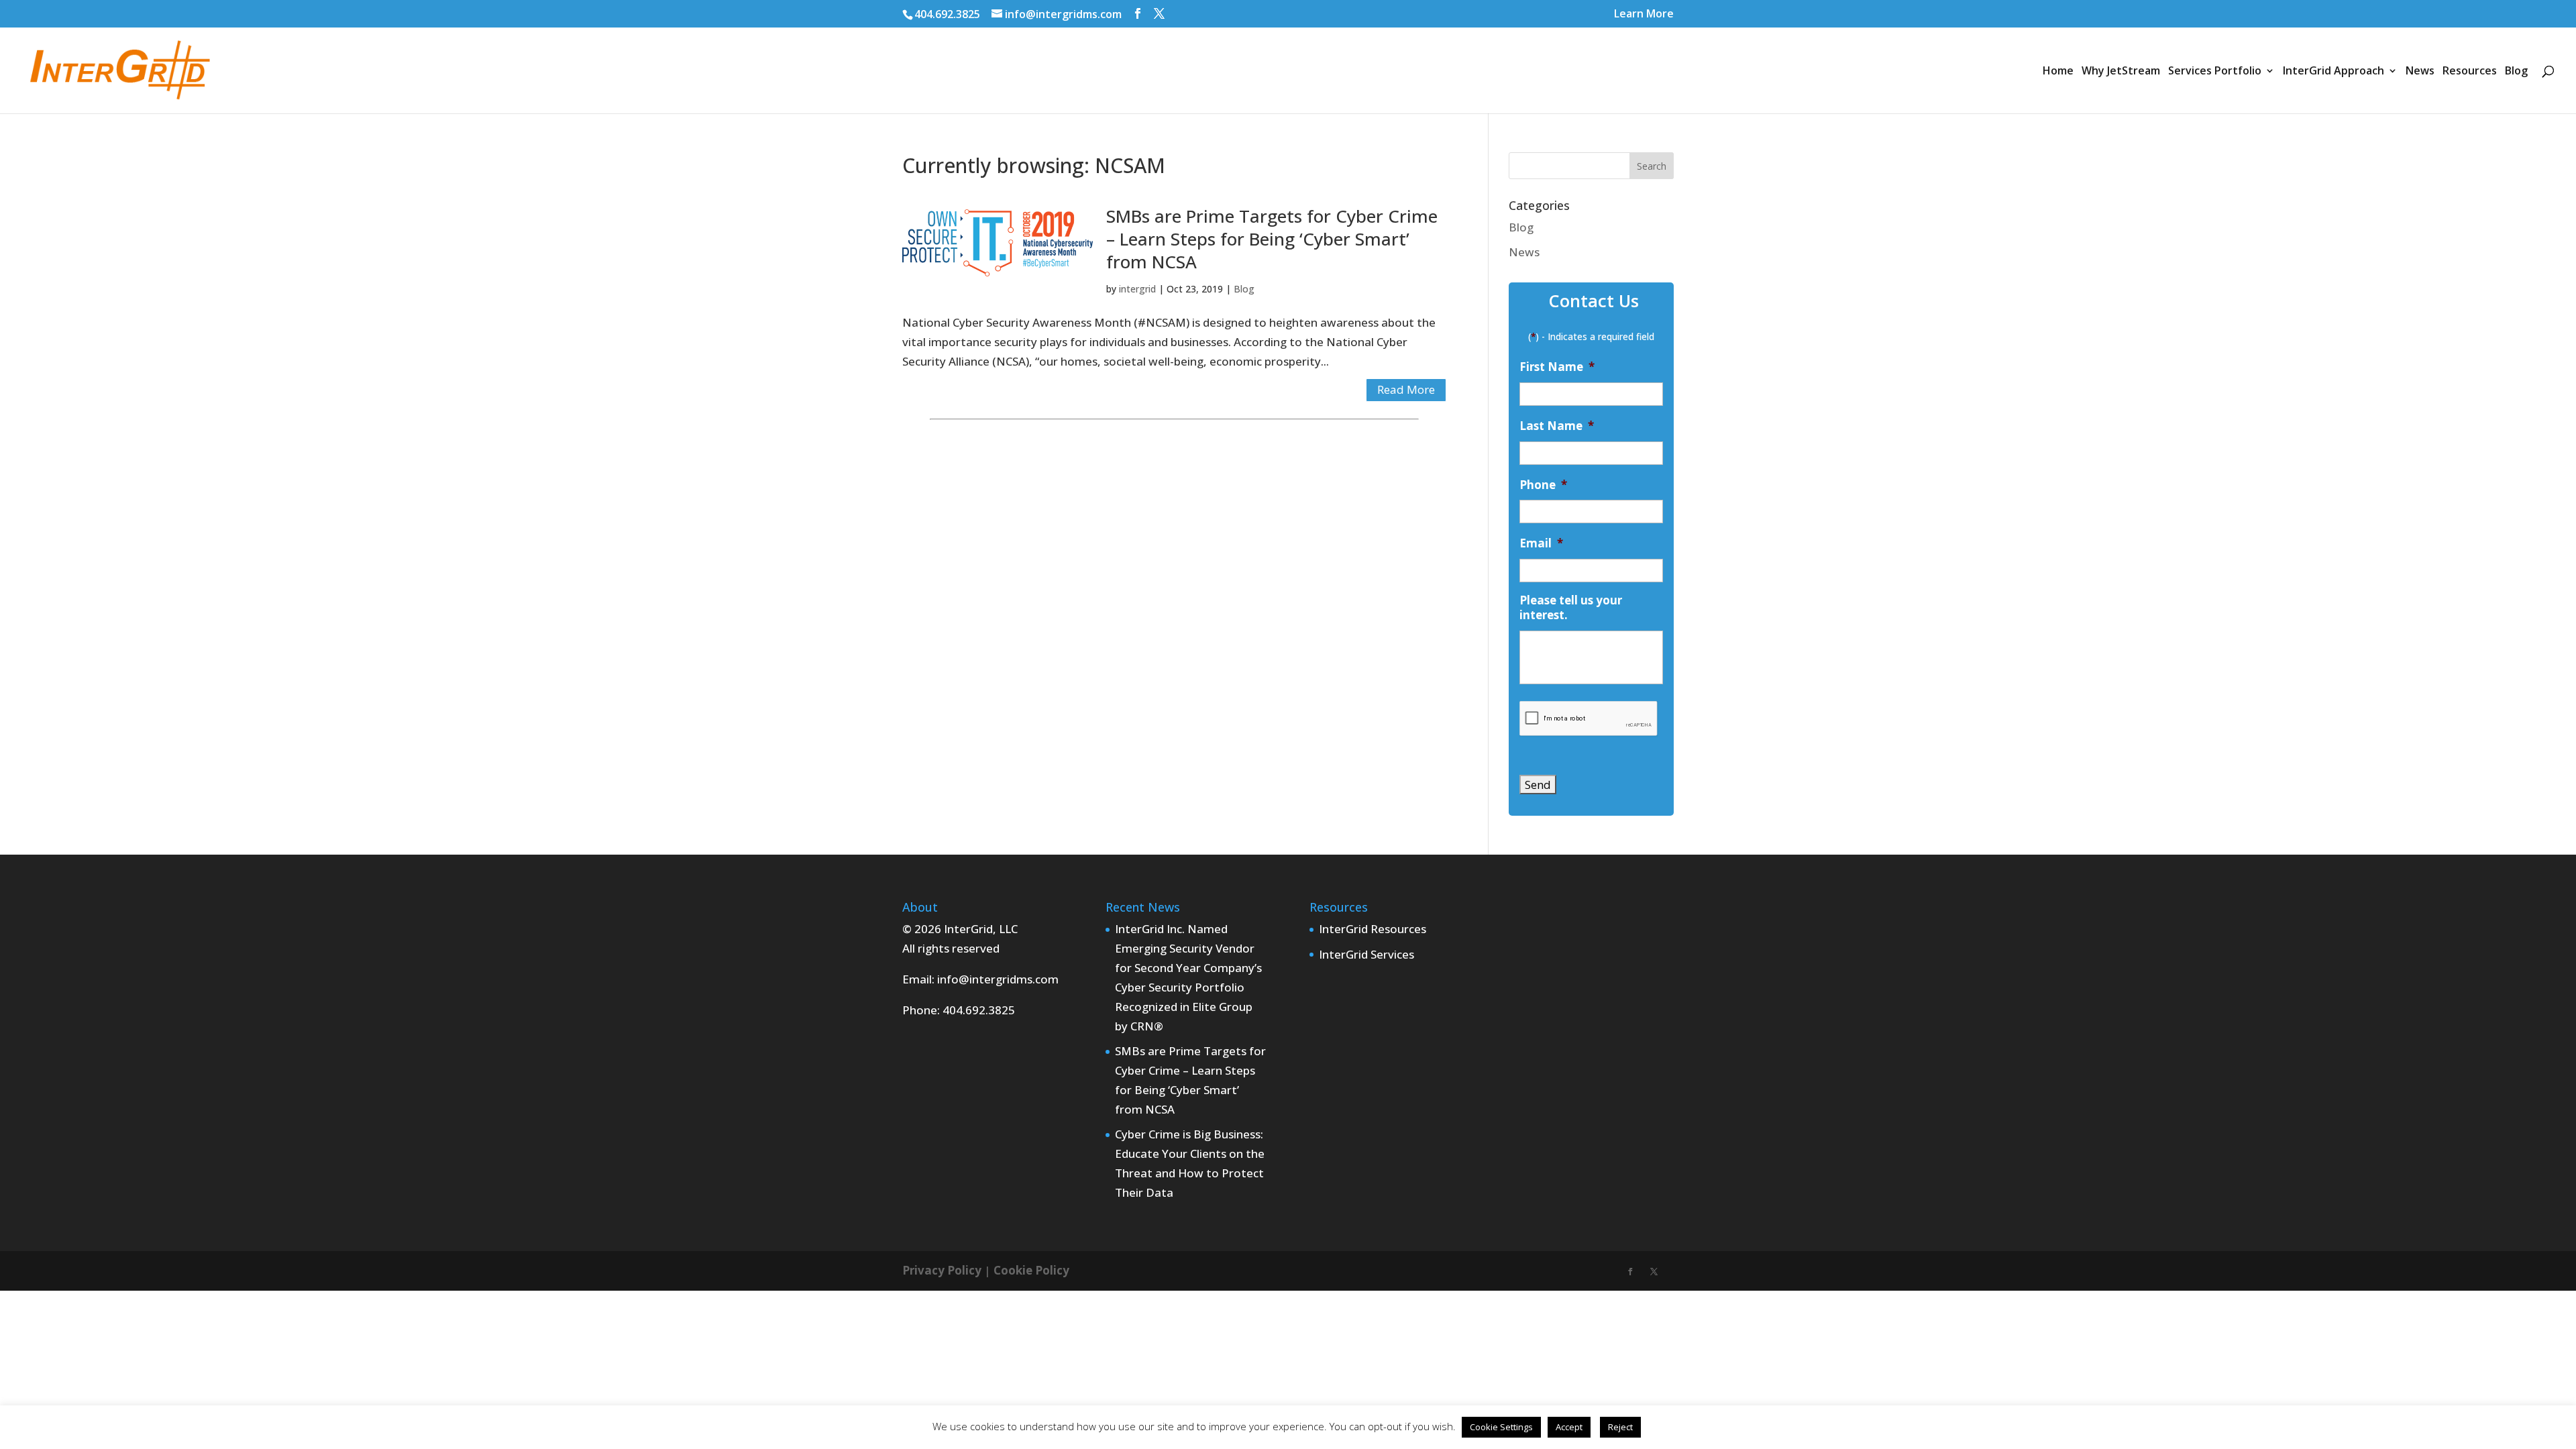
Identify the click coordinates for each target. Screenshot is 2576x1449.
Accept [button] (1569, 1427)
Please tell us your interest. (1571, 608)
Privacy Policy (942, 1270)
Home (2058, 72)
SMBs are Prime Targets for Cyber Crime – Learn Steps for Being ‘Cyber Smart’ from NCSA (1272, 239)
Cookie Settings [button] (1501, 1427)
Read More (1406, 389)
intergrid (1137, 289)
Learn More (1644, 14)
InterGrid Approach (2333, 72)
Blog (2516, 72)
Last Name (1557, 426)
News (2420, 72)
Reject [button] (1620, 1427)
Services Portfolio (2215, 72)
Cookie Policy (1031, 1270)
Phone (1543, 485)
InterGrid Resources (1373, 929)
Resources (2470, 72)
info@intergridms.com (998, 979)
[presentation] (1589, 719)
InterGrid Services (1366, 954)
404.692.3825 (947, 14)
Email (1541, 543)
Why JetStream (2121, 72)
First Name (1557, 367)
